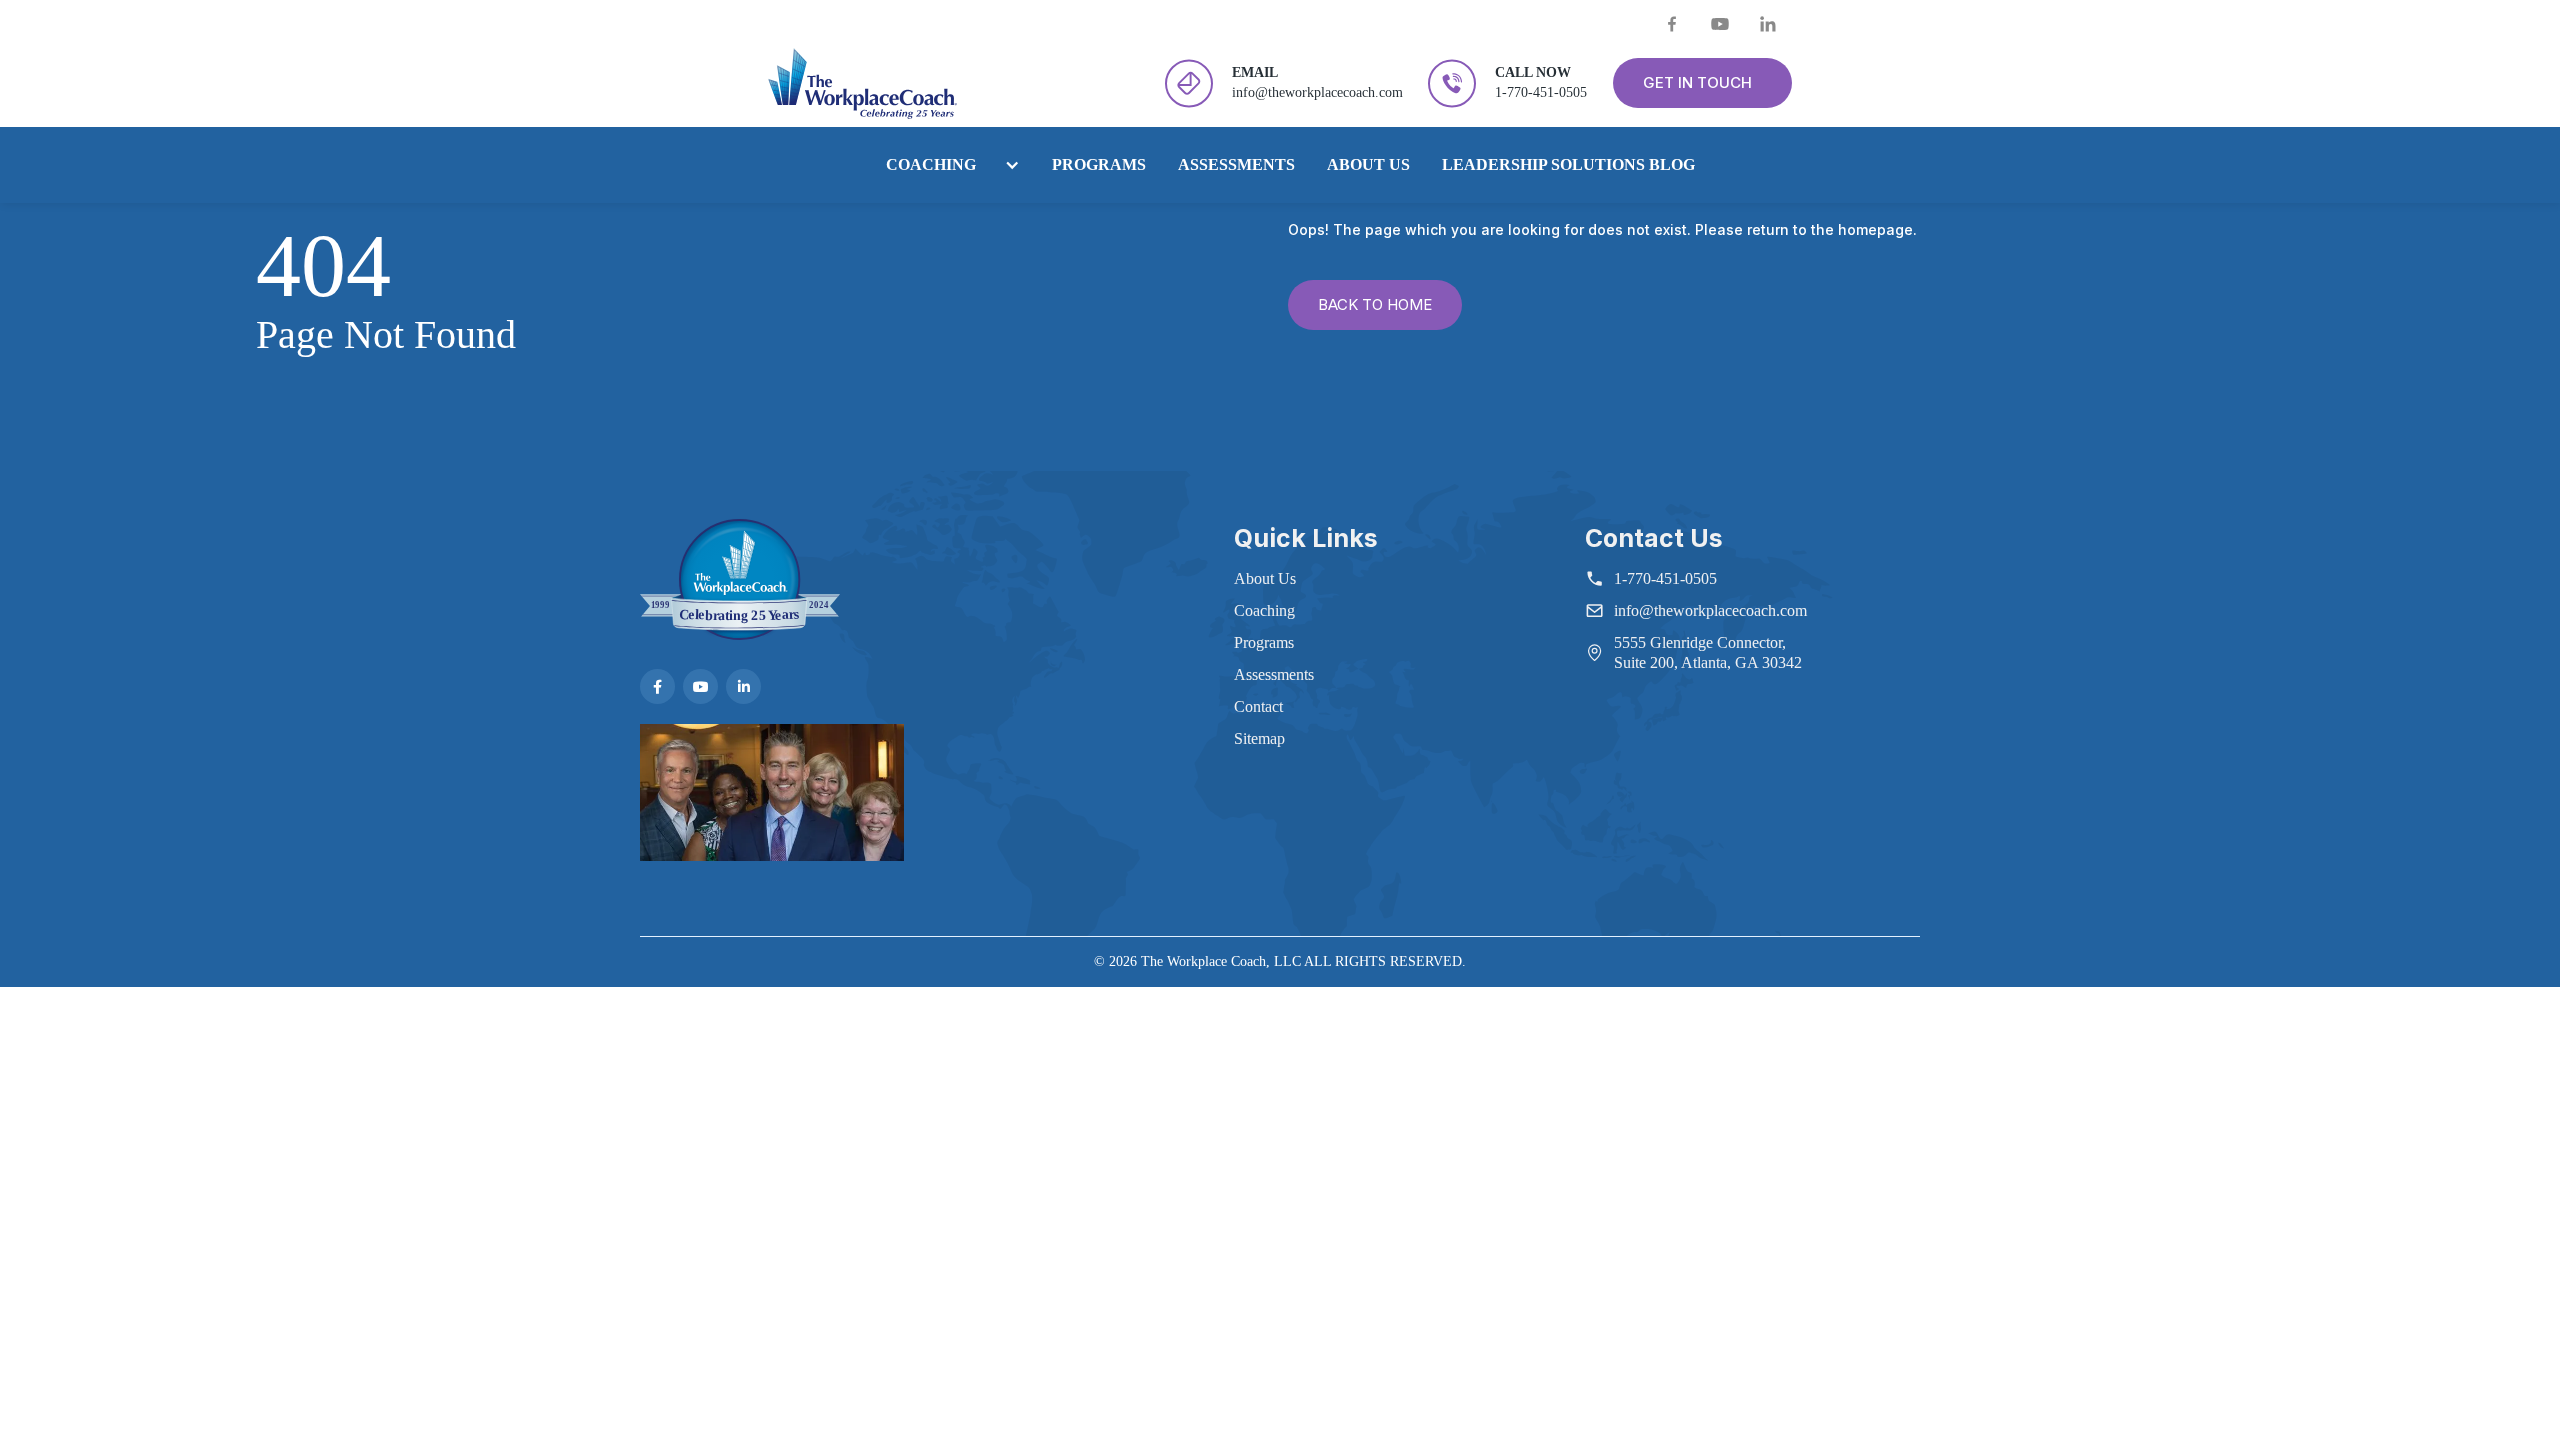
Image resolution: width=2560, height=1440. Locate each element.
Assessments (1236, 164)
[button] (943, 165)
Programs (1099, 164)
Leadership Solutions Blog (1568, 164)
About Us (1368, 164)
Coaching (931, 164)
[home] (862, 83)
